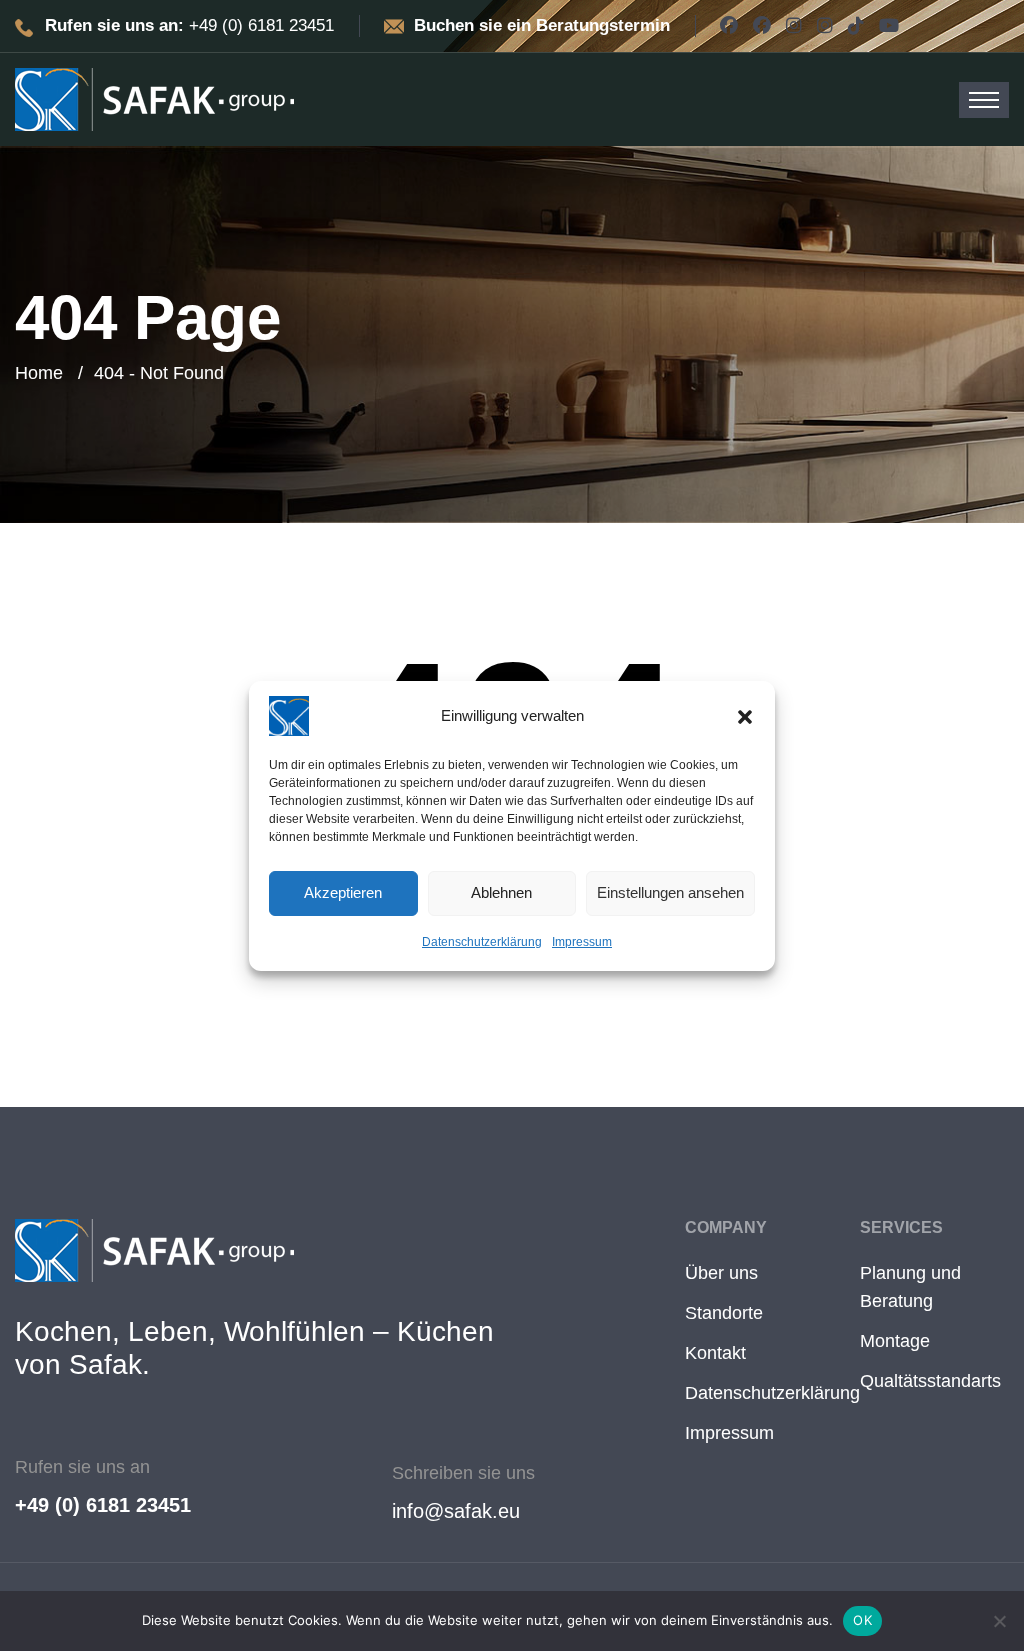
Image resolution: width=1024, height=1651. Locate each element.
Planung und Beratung (910, 1287)
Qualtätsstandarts (930, 1381)
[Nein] (999, 1621)
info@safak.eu (456, 1511)
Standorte (724, 1313)
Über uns (721, 1273)
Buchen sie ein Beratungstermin (542, 25)
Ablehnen (501, 892)
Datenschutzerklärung (482, 942)
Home (39, 373)
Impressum (582, 942)
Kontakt (715, 1353)
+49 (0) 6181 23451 (103, 1505)
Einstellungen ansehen (670, 892)
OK (862, 1620)
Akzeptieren (343, 892)
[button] (745, 716)
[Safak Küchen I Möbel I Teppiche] (154, 98)
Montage (895, 1341)
